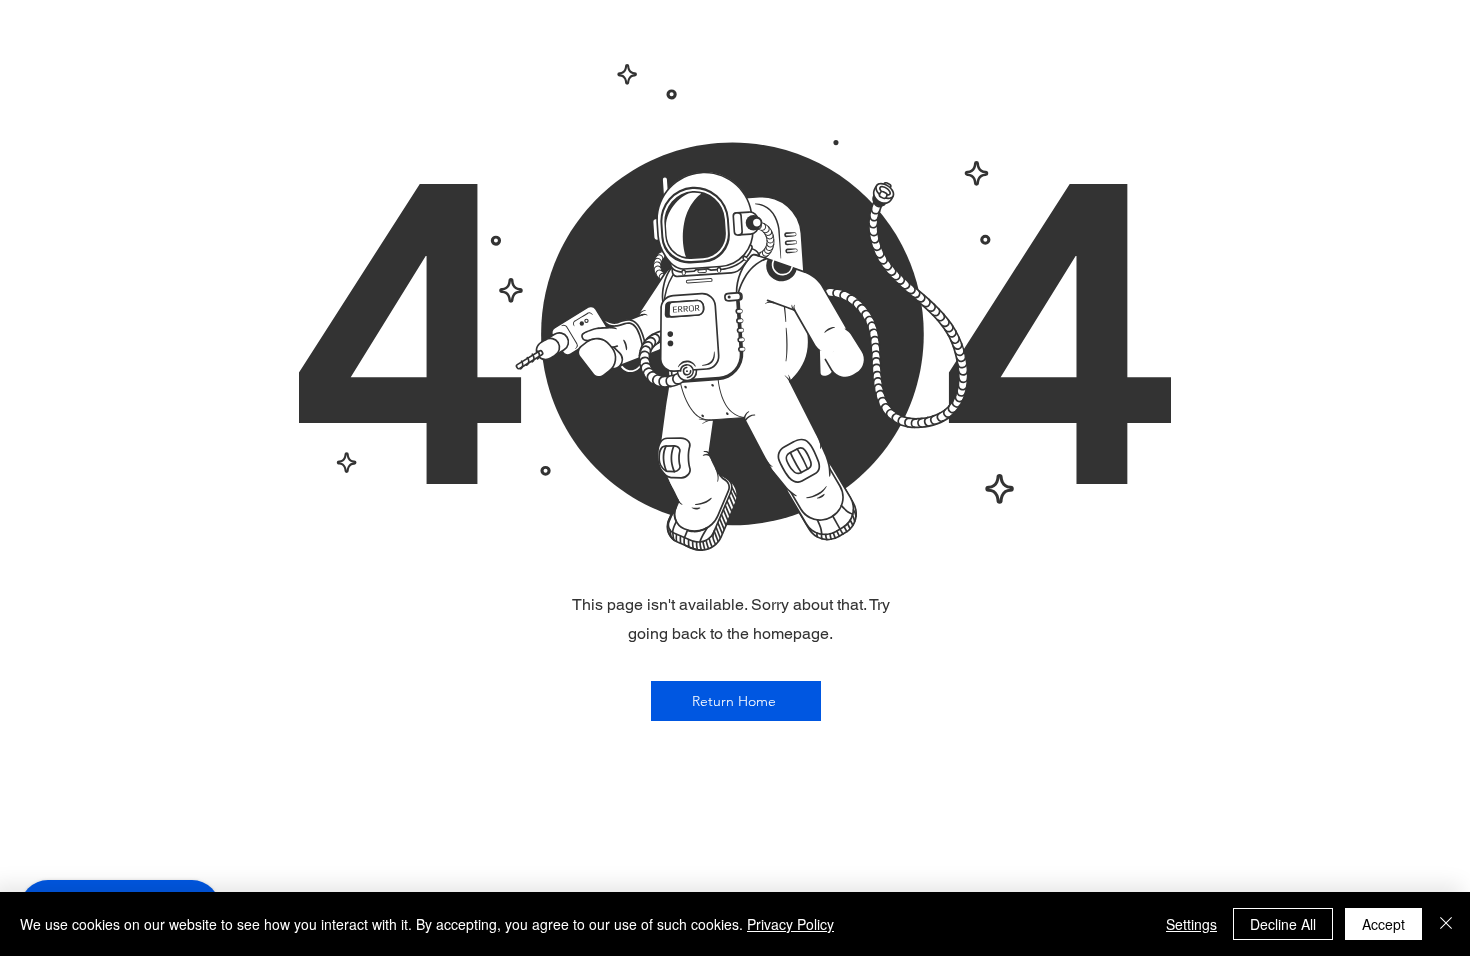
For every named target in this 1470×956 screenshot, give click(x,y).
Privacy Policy (790, 924)
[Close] (1446, 924)
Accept (1383, 924)
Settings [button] (1191, 924)
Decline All (1283, 924)
